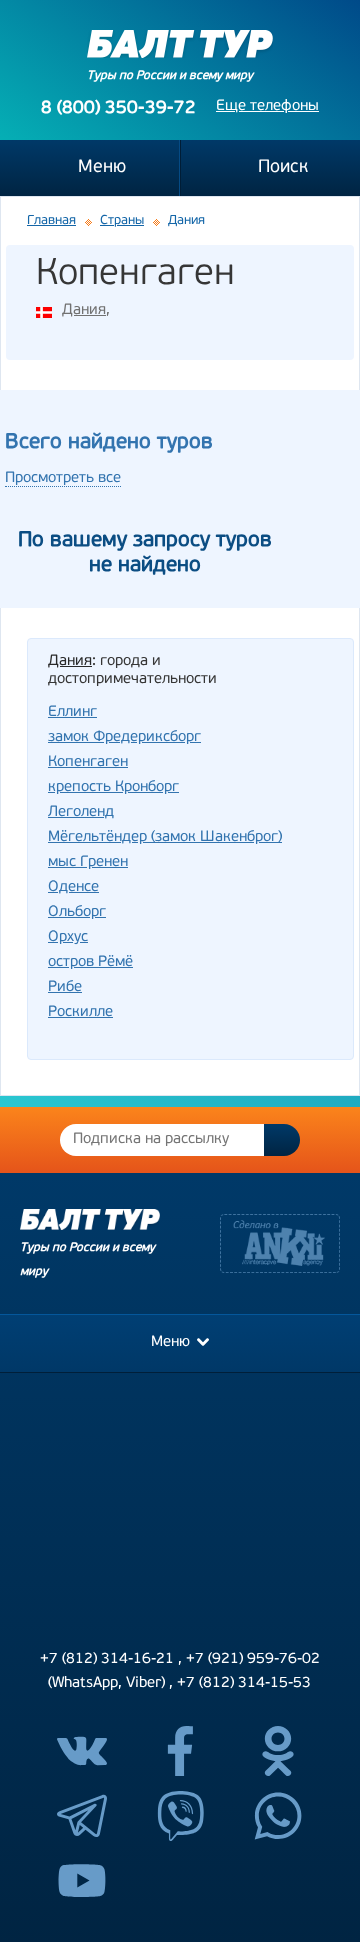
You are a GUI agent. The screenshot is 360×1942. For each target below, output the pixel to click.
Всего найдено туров (109, 442)
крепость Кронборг (113, 787)
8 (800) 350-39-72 (118, 109)
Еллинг (72, 712)
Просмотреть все (63, 478)
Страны (122, 220)
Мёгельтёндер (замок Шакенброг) (165, 837)
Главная (51, 220)
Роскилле (80, 1012)
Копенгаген (88, 762)
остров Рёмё (90, 962)
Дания (84, 310)
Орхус (68, 937)
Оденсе (73, 887)
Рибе (65, 987)
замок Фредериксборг (124, 737)
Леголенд (81, 812)
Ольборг (77, 912)
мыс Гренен (88, 862)
